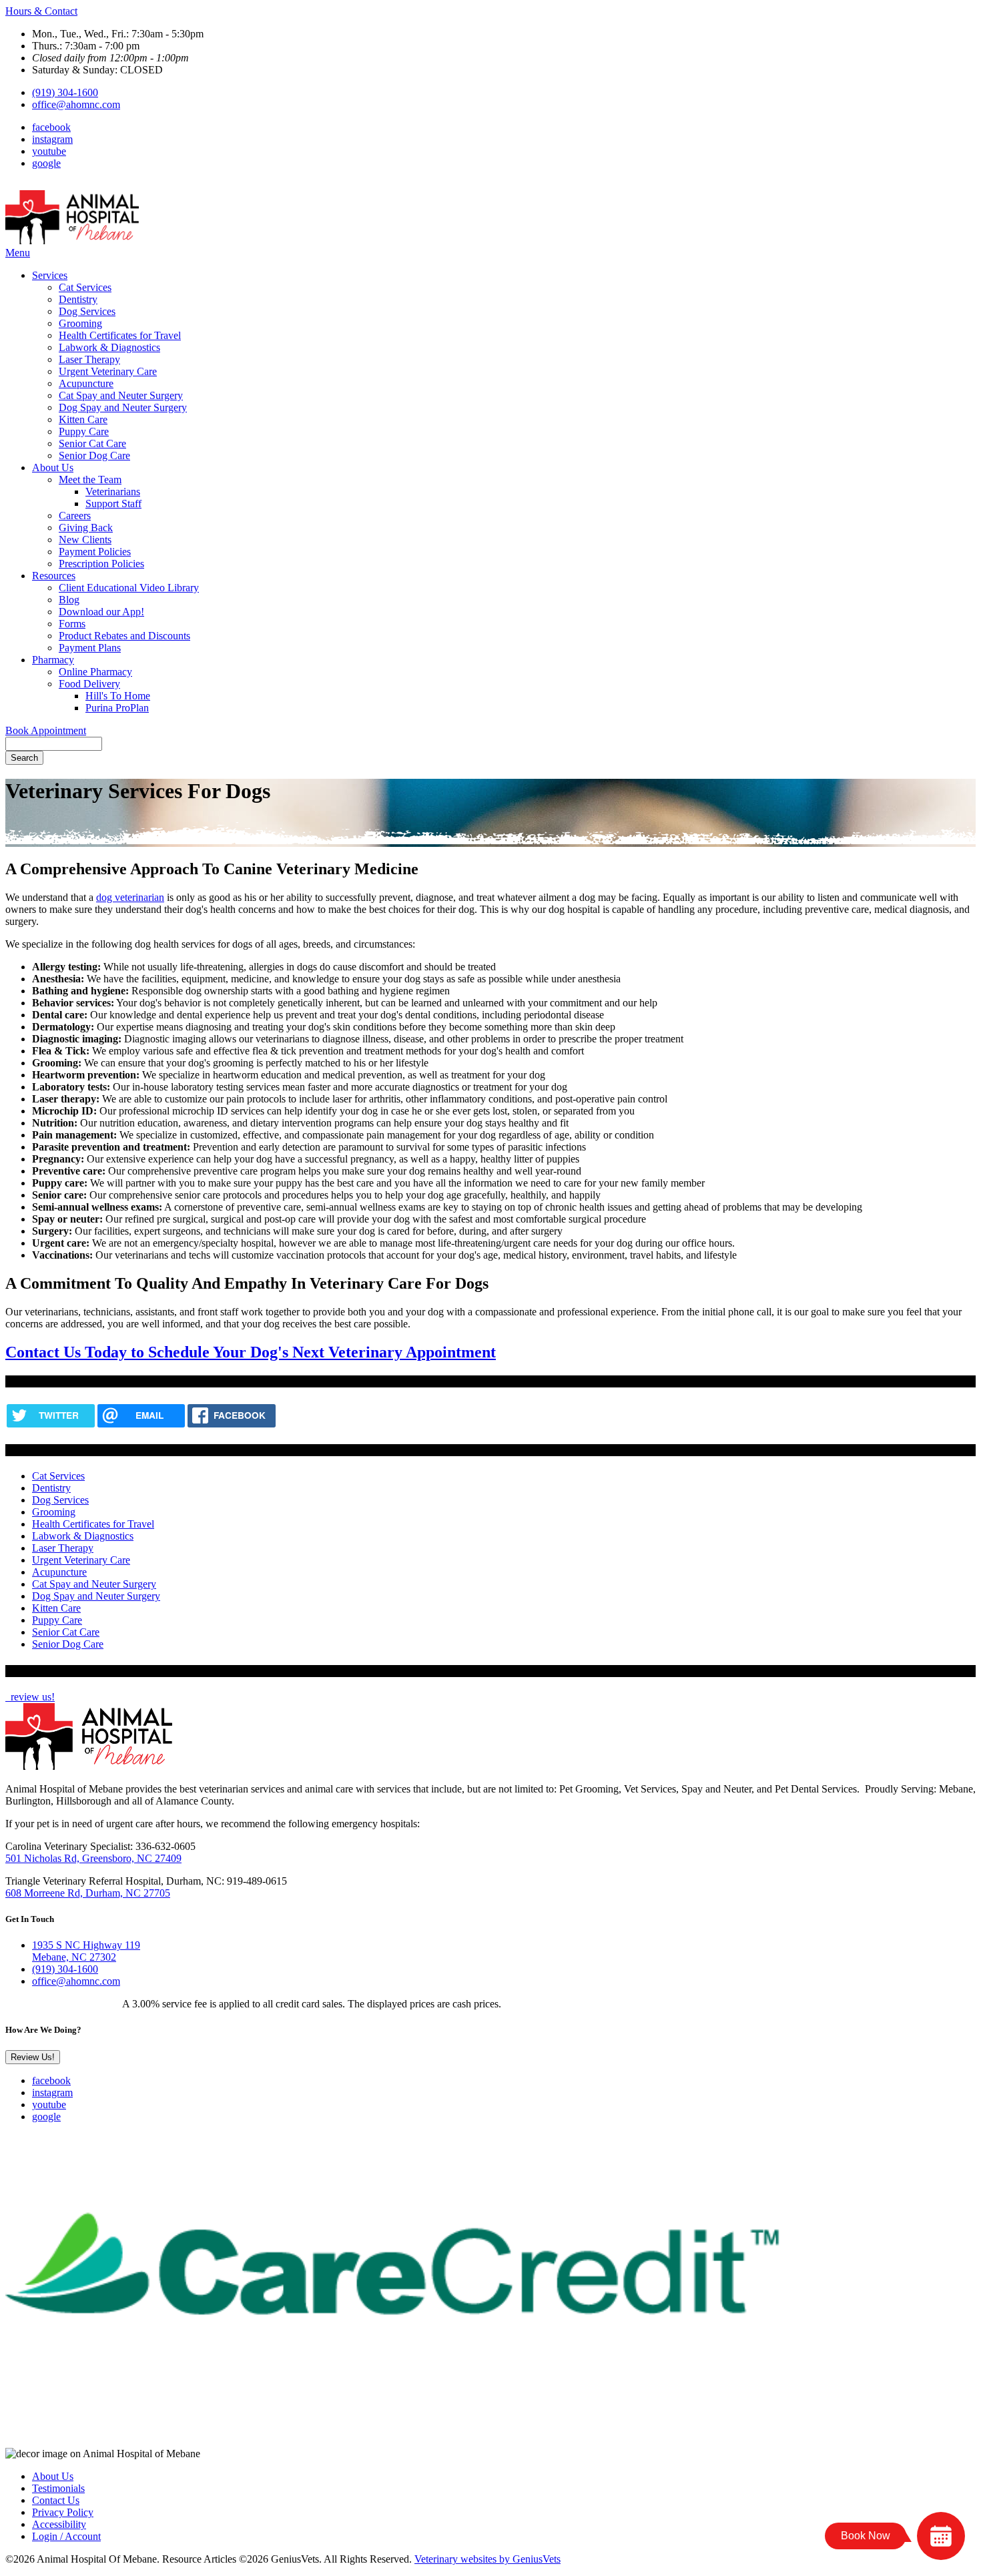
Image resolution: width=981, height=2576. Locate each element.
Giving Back (86, 528)
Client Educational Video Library (129, 588)
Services (50, 275)
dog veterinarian (130, 897)
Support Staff (113, 504)
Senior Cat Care (92, 443)
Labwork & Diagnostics (109, 347)
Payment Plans (90, 648)
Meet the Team (90, 479)
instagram (52, 139)
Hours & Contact (41, 11)
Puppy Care (84, 431)
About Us (53, 467)
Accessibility (59, 2524)
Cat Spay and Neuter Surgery (121, 395)
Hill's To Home (118, 696)
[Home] (72, 241)
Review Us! (33, 2057)
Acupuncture (86, 383)
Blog (69, 600)
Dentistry (78, 299)
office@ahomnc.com (76, 104)
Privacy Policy (63, 2512)
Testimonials (58, 2488)
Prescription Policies (101, 564)
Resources (54, 576)
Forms (72, 624)
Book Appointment (46, 730)
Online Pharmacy (95, 672)
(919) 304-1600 (65, 92)
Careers (75, 516)
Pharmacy (53, 660)
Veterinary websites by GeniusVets (487, 2559)
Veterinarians (113, 492)
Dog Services (87, 311)
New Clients (85, 540)
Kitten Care (83, 419)
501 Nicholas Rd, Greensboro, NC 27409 (93, 1858)
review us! (31, 1697)
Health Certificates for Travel (120, 335)
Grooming (80, 323)
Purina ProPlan (117, 708)
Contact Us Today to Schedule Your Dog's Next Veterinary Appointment (251, 1352)
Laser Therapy (89, 359)
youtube (49, 151)
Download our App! (101, 612)
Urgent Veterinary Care (108, 371)
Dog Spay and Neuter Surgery (123, 407)
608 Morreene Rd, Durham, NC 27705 (88, 1893)
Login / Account (66, 2536)
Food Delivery (89, 684)
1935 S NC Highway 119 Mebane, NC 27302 (86, 1951)
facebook (51, 127)
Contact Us (56, 2500)
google (46, 163)
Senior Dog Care (94, 455)
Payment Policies (95, 552)
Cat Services (85, 287)
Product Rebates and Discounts (124, 636)
